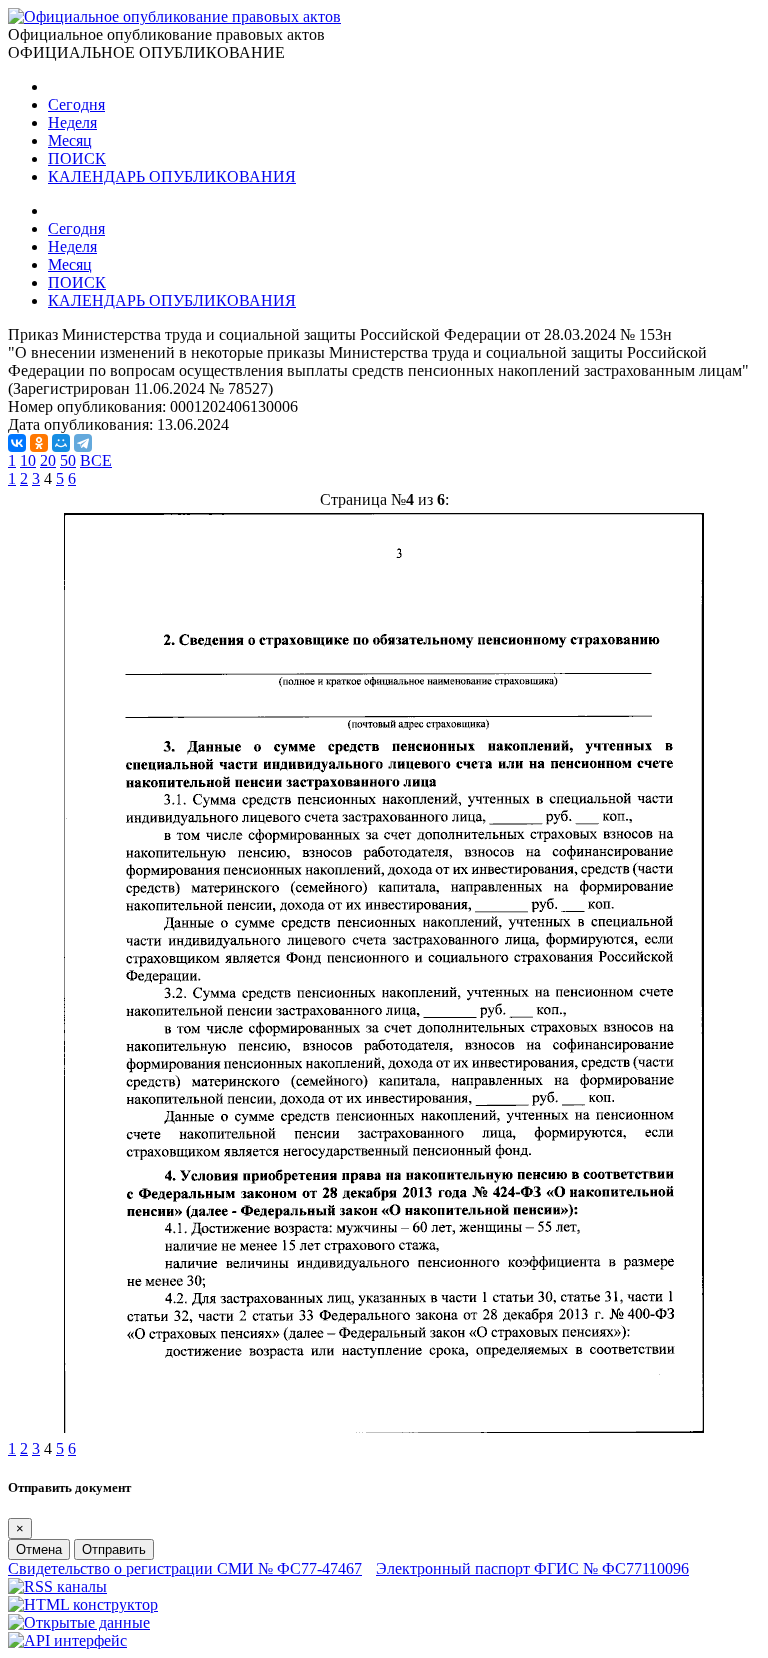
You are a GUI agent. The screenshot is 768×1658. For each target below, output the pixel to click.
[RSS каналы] (57, 1586)
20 (48, 460)
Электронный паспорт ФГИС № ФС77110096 (532, 1568)
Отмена (39, 1549)
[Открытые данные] (79, 1622)
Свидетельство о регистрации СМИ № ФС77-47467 (185, 1568)
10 (28, 460)
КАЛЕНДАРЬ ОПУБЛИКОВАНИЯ (172, 176)
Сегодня (76, 104)
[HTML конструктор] (83, 1604)
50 (68, 460)
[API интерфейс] (67, 1640)
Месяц (70, 140)
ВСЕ (96, 460)
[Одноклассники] (39, 443)
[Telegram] (83, 443)
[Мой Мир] (61, 443)
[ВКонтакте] (17, 443)
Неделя (72, 122)
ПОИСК (77, 158)
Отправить (114, 1549)
